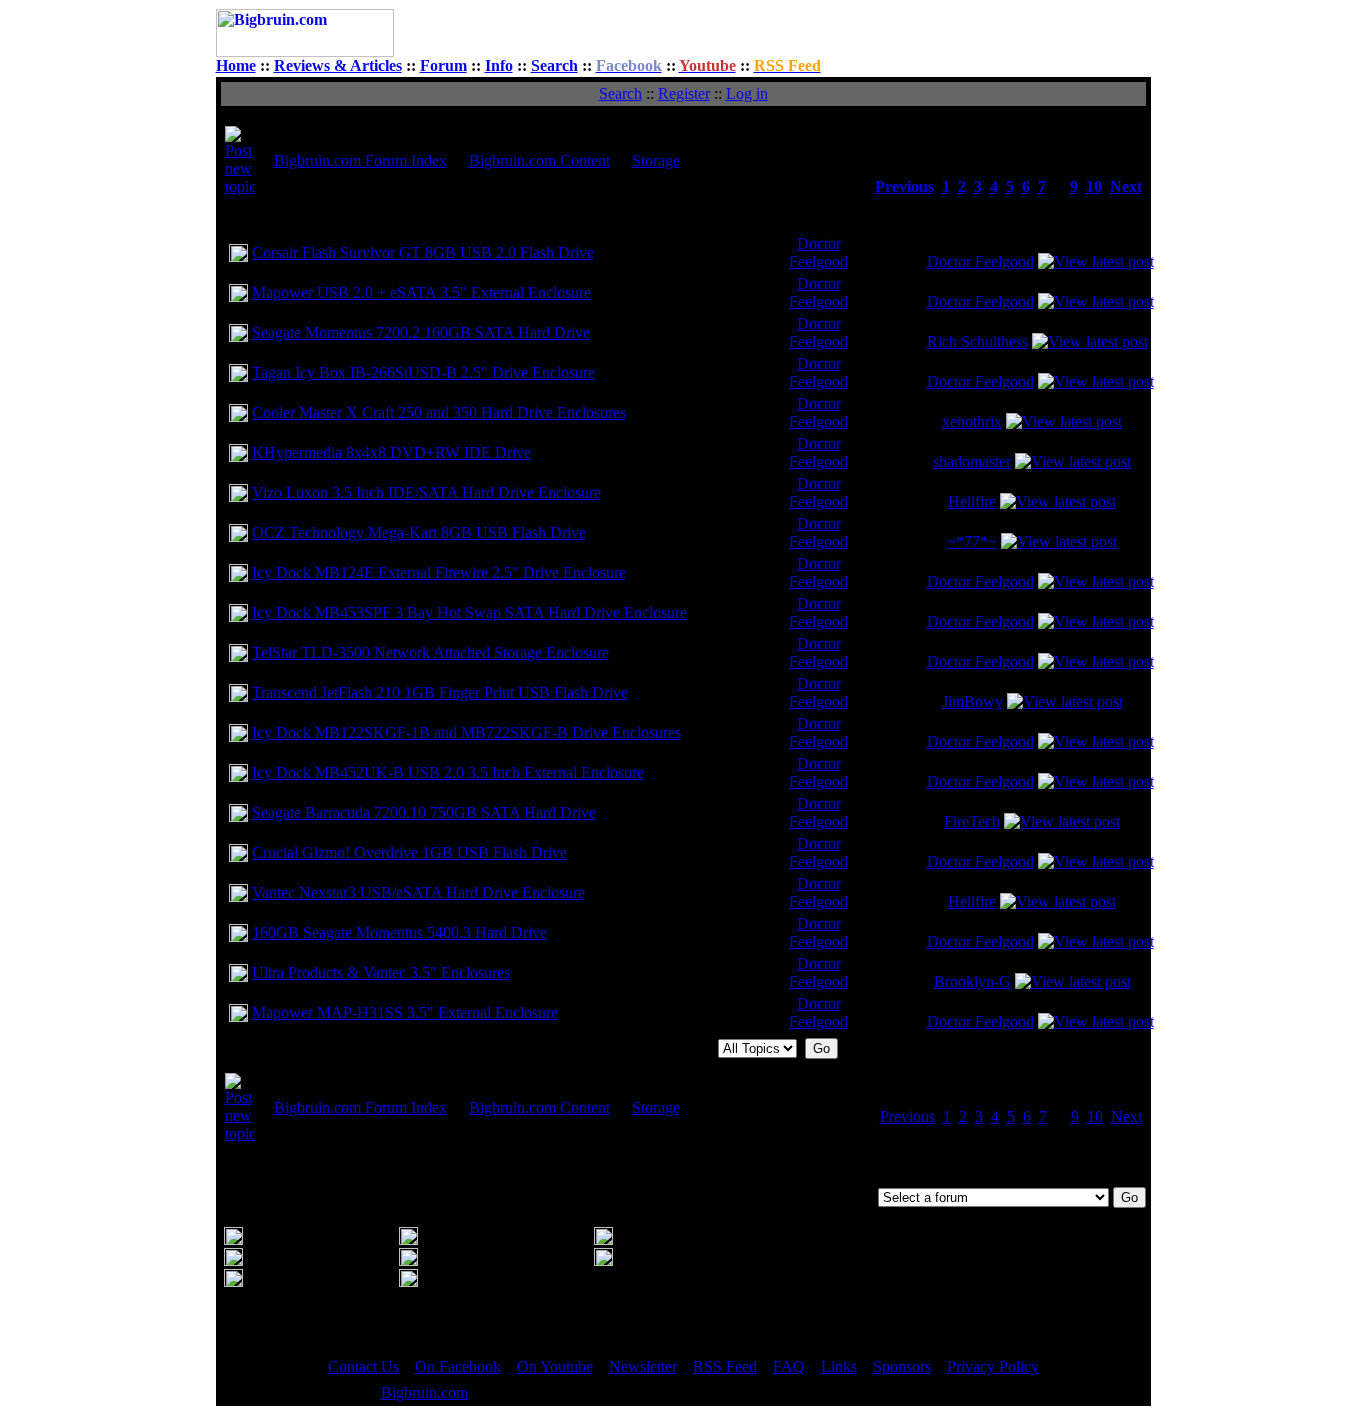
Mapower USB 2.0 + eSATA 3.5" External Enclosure (421, 292)
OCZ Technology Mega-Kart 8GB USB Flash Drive (419, 532)
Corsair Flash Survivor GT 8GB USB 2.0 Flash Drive (423, 252)
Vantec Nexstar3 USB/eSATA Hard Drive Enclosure (418, 892)
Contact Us (363, 1366)
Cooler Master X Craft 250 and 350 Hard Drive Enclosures (439, 412)
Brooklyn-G (972, 981)
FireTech (972, 821)
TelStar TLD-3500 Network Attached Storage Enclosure (430, 652)
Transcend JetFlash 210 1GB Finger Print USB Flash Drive (440, 692)
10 (1094, 186)
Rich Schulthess (977, 341)
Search (554, 65)
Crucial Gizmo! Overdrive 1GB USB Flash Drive (409, 852)
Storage (656, 160)
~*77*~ (972, 541)
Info (499, 65)
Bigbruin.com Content (539, 160)
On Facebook (458, 1366)
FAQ (789, 1366)
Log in (747, 93)
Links (839, 1366)
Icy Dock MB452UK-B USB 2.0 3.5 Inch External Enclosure (448, 772)
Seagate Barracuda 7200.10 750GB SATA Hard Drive (424, 812)
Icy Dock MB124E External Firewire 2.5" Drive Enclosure (439, 572)
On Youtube (555, 1366)
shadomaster (972, 461)
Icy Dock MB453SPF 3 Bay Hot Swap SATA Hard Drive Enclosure (469, 612)
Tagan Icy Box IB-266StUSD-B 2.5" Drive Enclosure (423, 372)
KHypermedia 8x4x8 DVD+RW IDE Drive (391, 452)
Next (1126, 186)
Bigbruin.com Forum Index (360, 160)
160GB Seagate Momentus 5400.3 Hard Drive (399, 932)
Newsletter (643, 1366)
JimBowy (972, 701)
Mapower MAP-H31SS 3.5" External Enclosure (405, 1012)
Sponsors (902, 1366)
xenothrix (972, 421)
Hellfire (972, 501)
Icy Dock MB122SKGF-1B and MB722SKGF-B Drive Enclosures (466, 732)
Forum (443, 65)
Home (236, 65)
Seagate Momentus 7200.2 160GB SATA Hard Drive (421, 332)
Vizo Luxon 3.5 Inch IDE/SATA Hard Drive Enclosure (426, 492)
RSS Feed (725, 1366)
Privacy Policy (993, 1366)
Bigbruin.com (424, 1392)
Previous (904, 186)
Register (684, 93)
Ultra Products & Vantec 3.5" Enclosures (381, 972)
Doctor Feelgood (818, 252)
